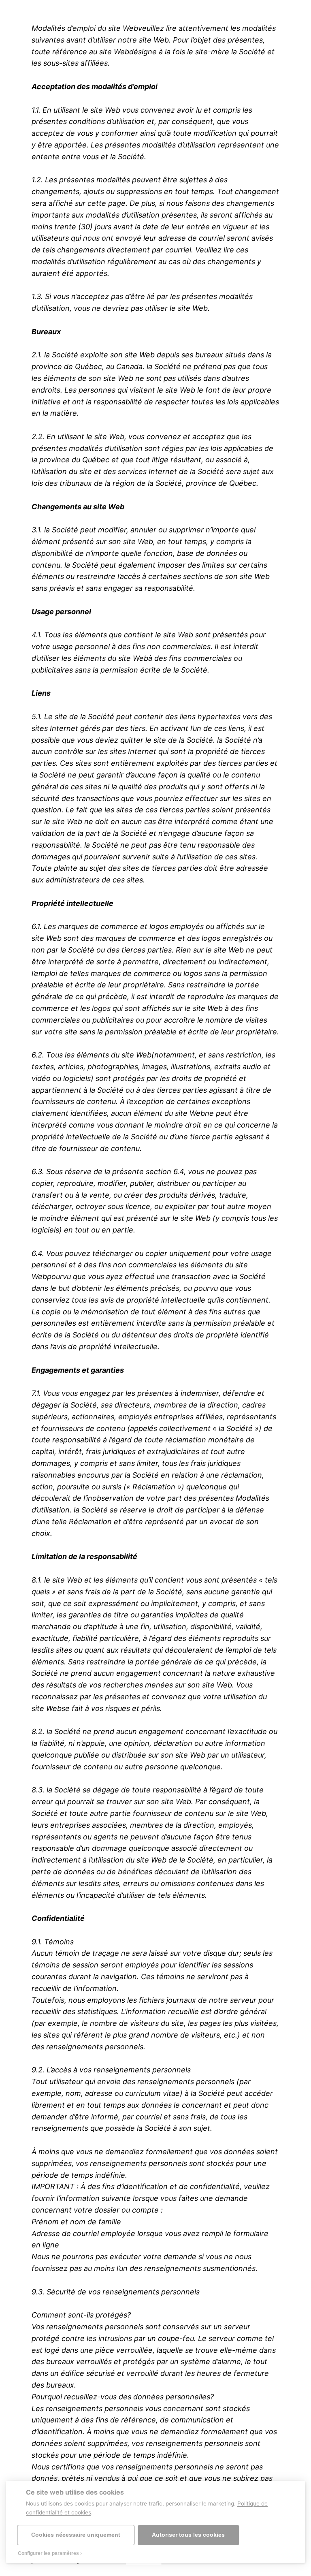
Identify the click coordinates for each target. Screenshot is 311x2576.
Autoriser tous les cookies (188, 2535)
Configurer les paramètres (48, 2553)
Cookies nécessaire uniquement (76, 2535)
